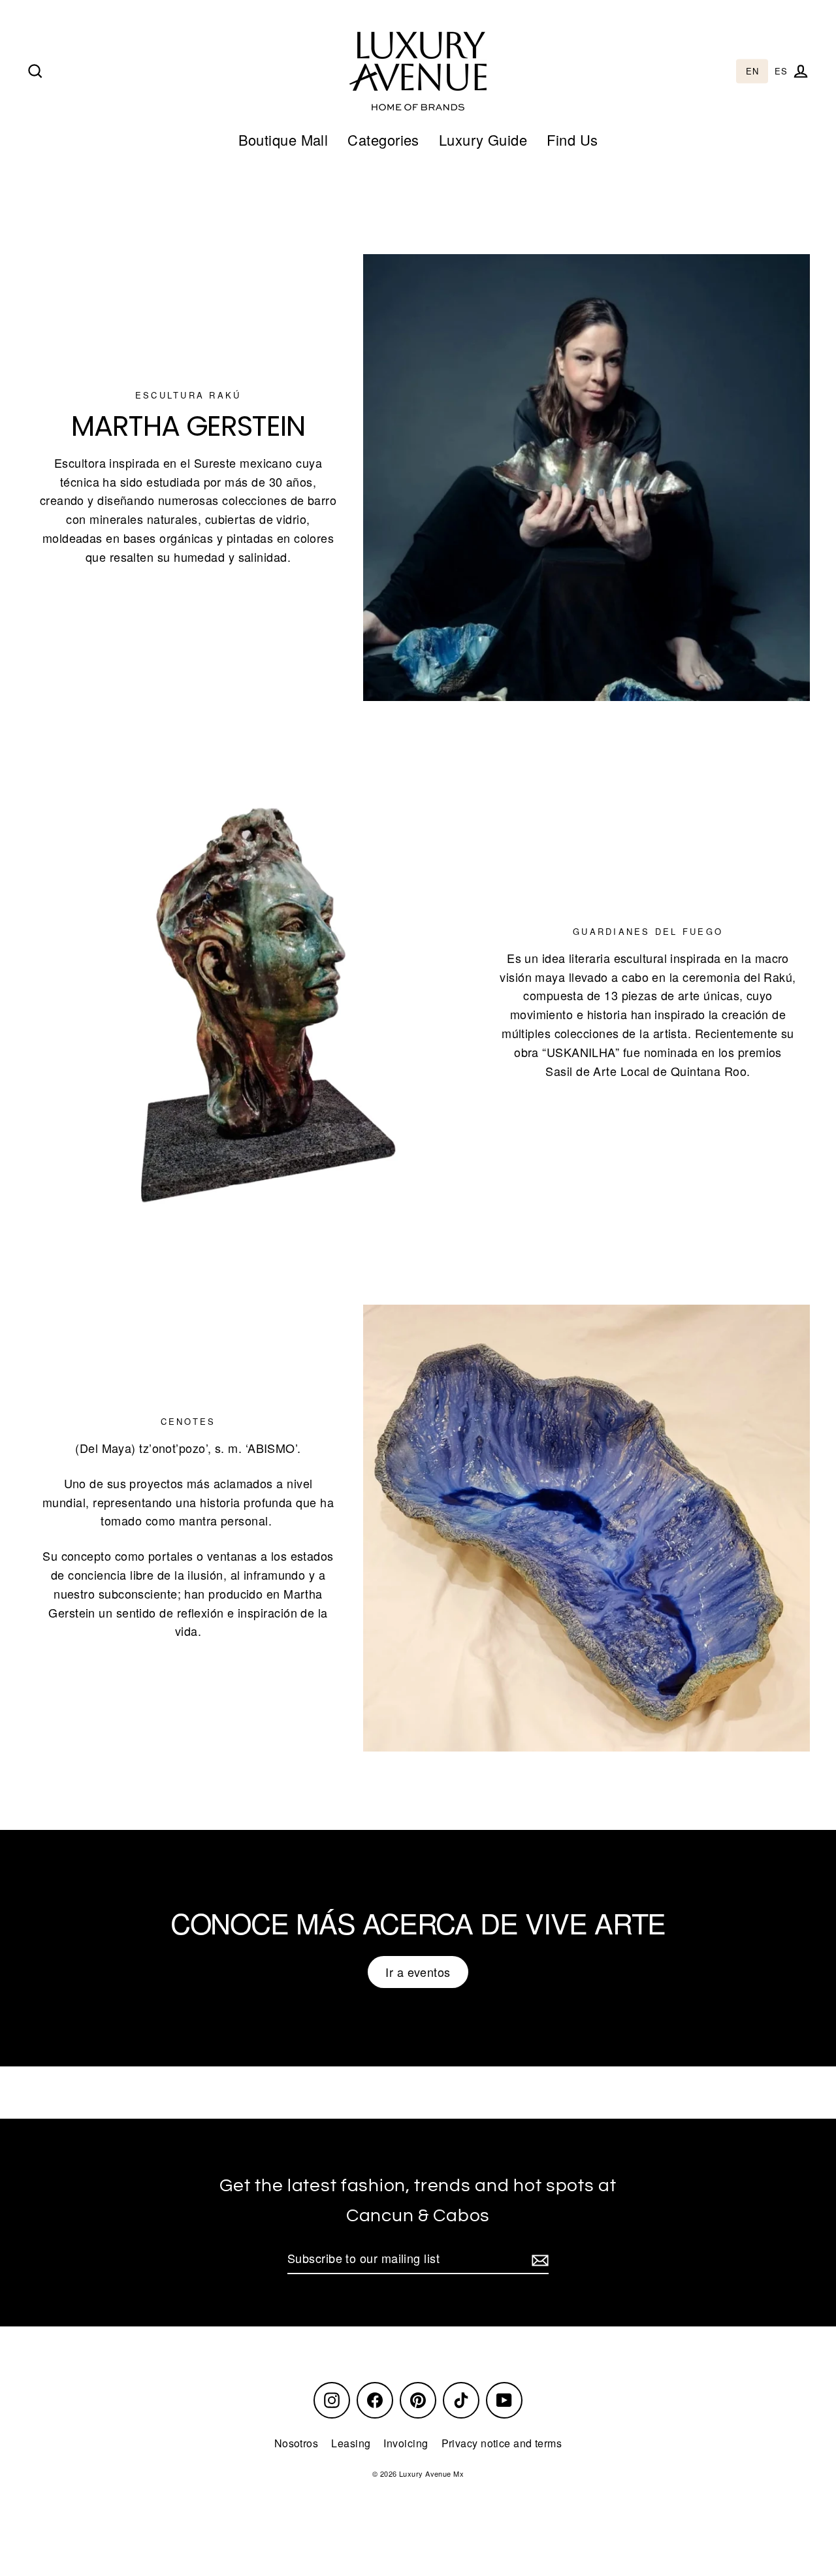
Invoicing (406, 2443)
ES (781, 72)
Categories (383, 139)
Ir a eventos (418, 1972)
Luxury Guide (483, 139)
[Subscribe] (538, 2259)
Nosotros (297, 2443)
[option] (781, 72)
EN (752, 72)
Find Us (572, 139)
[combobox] (752, 72)
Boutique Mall (283, 139)
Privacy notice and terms (502, 2443)
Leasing (351, 2443)
